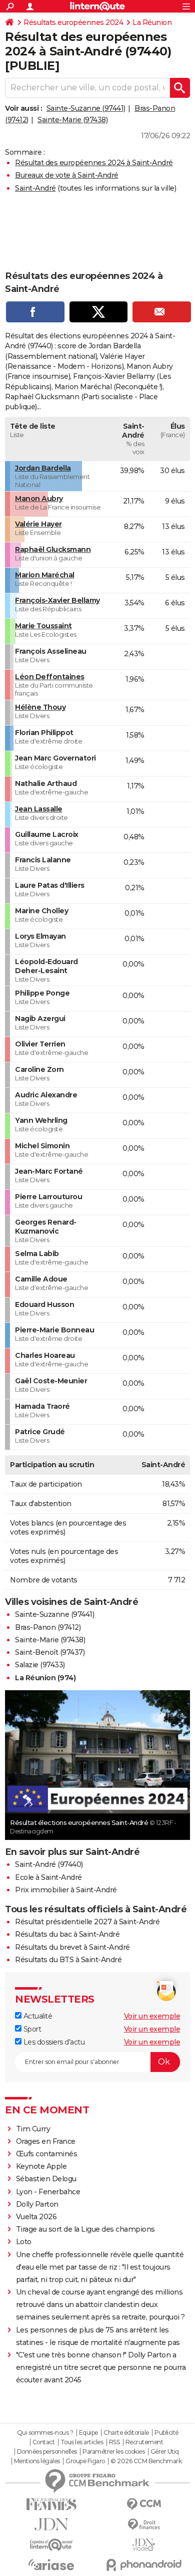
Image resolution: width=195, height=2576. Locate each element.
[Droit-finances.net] (144, 2525)
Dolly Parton (37, 2204)
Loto (24, 2242)
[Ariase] (51, 2565)
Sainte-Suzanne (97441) (86, 108)
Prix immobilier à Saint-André (66, 1890)
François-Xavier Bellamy (57, 600)
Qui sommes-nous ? (45, 2433)
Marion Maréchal (45, 575)
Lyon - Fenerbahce (48, 2192)
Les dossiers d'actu (53, 2042)
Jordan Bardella (43, 468)
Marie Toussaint (43, 626)
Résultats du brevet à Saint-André (72, 1947)
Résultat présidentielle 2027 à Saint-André (87, 1922)
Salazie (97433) (40, 1665)
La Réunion (152, 22)
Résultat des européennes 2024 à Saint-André (94, 163)
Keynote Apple (41, 2166)
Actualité (37, 2016)
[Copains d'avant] (51, 2545)
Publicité (166, 2433)
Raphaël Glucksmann (53, 549)
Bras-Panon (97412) (48, 1627)
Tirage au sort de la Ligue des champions (85, 2229)
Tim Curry (33, 2129)
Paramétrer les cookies (113, 2452)
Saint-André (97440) (49, 1864)
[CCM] (144, 2504)
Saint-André (35, 188)
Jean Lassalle (39, 809)
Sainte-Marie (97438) (72, 120)
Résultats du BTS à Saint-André (68, 1960)
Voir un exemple (152, 2016)
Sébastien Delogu (46, 2179)
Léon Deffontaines (50, 677)
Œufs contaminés (47, 2154)
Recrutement (144, 2442)
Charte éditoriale (126, 2433)
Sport (31, 2029)
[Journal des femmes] (51, 2504)
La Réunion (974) (45, 1678)
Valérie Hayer (38, 524)
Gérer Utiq (165, 2452)
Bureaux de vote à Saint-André (67, 175)
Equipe (88, 2433)
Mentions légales (37, 2461)
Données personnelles (47, 2452)
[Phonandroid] (144, 2565)
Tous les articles (82, 2442)
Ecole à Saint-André (48, 1877)
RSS (114, 2442)
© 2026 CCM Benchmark (146, 2461)
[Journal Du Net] (51, 2524)
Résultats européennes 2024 (73, 22)
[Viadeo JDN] (144, 2545)
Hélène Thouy (40, 707)
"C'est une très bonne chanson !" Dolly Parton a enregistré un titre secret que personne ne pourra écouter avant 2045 (101, 2367)
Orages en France (46, 2141)
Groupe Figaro (85, 2461)
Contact (44, 2442)
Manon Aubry (39, 499)
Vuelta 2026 (36, 2217)
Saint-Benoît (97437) (50, 1652)
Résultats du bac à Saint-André (67, 1934)
